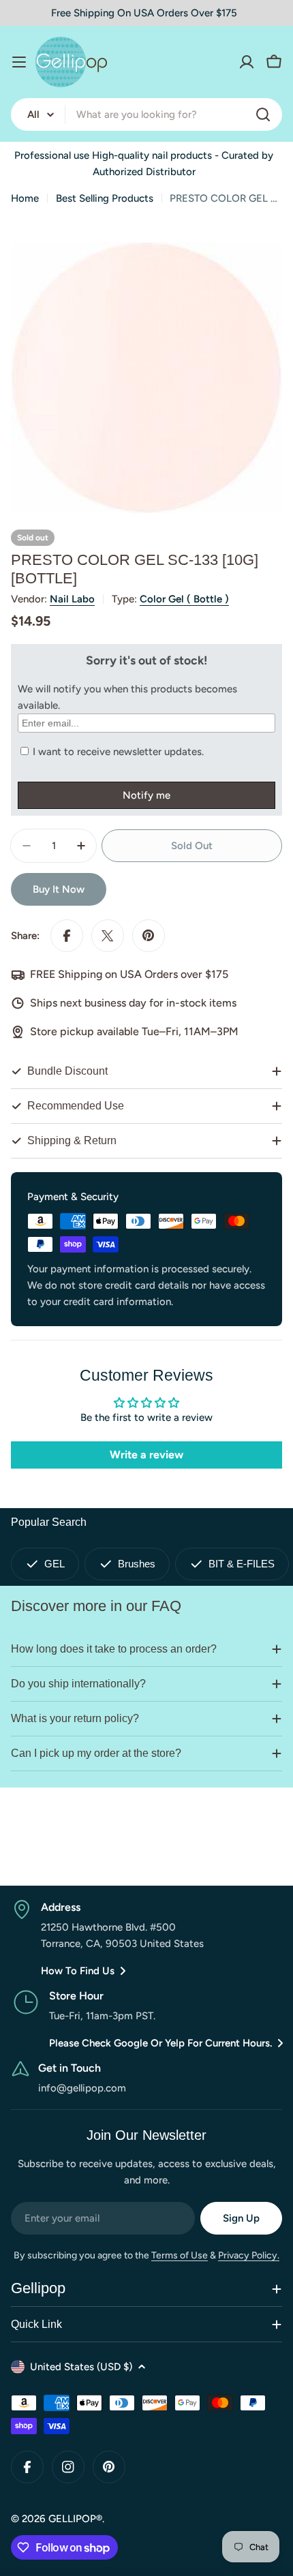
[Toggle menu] (19, 62)
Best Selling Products (105, 198)
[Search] (263, 114)
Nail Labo (72, 599)
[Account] (247, 62)
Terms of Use (180, 2255)
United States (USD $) (81, 2367)
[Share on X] (108, 936)
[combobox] (146, 114)
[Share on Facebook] (67, 936)
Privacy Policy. (249, 2255)
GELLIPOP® (75, 2519)
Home (25, 198)
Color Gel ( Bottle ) (184, 599)
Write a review (146, 1455)
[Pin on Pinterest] (149, 936)
